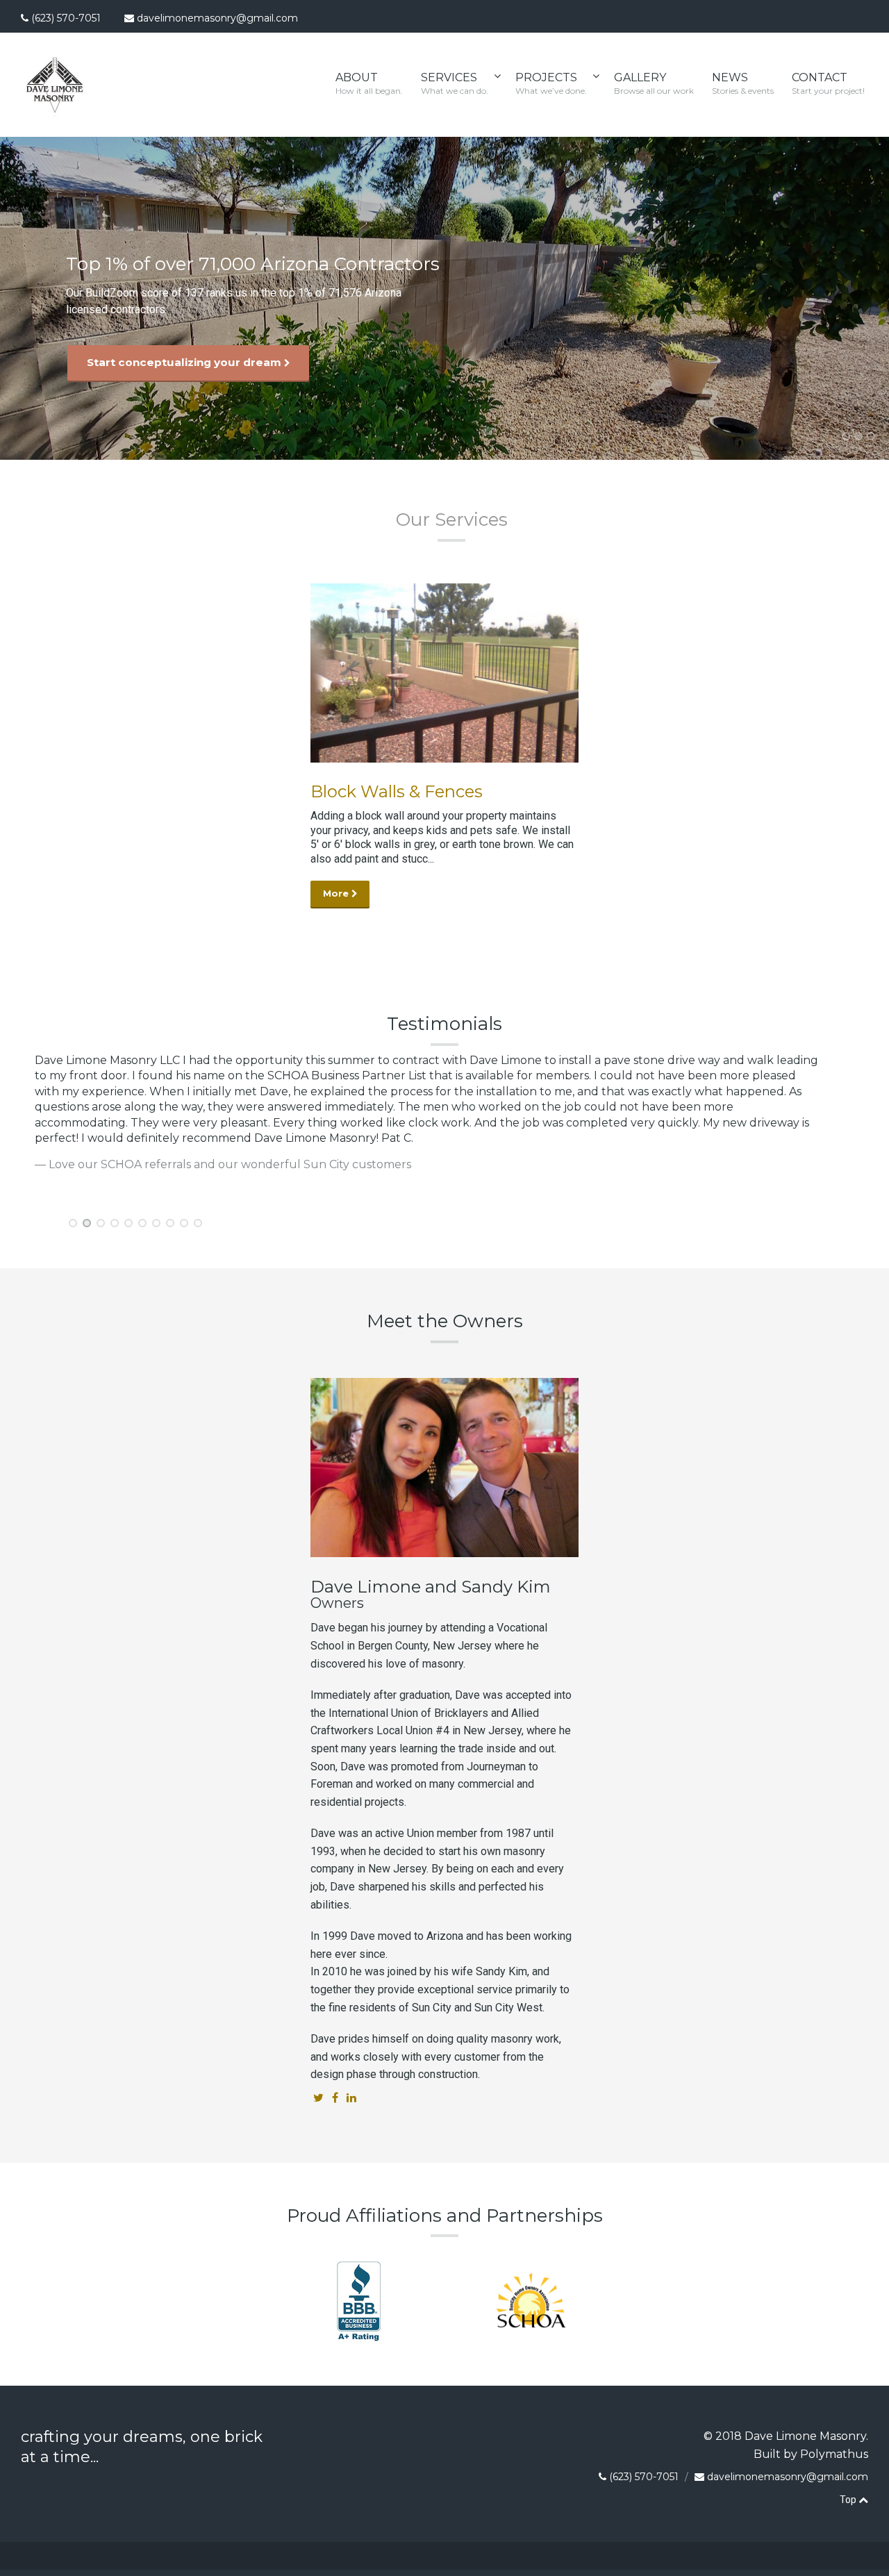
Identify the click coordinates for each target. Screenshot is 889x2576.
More (337, 894)
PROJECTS (551, 83)
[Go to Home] (55, 112)
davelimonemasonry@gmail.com (217, 18)
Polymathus (834, 2454)
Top (849, 2500)
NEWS (743, 83)
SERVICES (455, 83)
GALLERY (654, 83)
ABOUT (369, 83)
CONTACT (828, 83)
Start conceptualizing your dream (185, 362)
